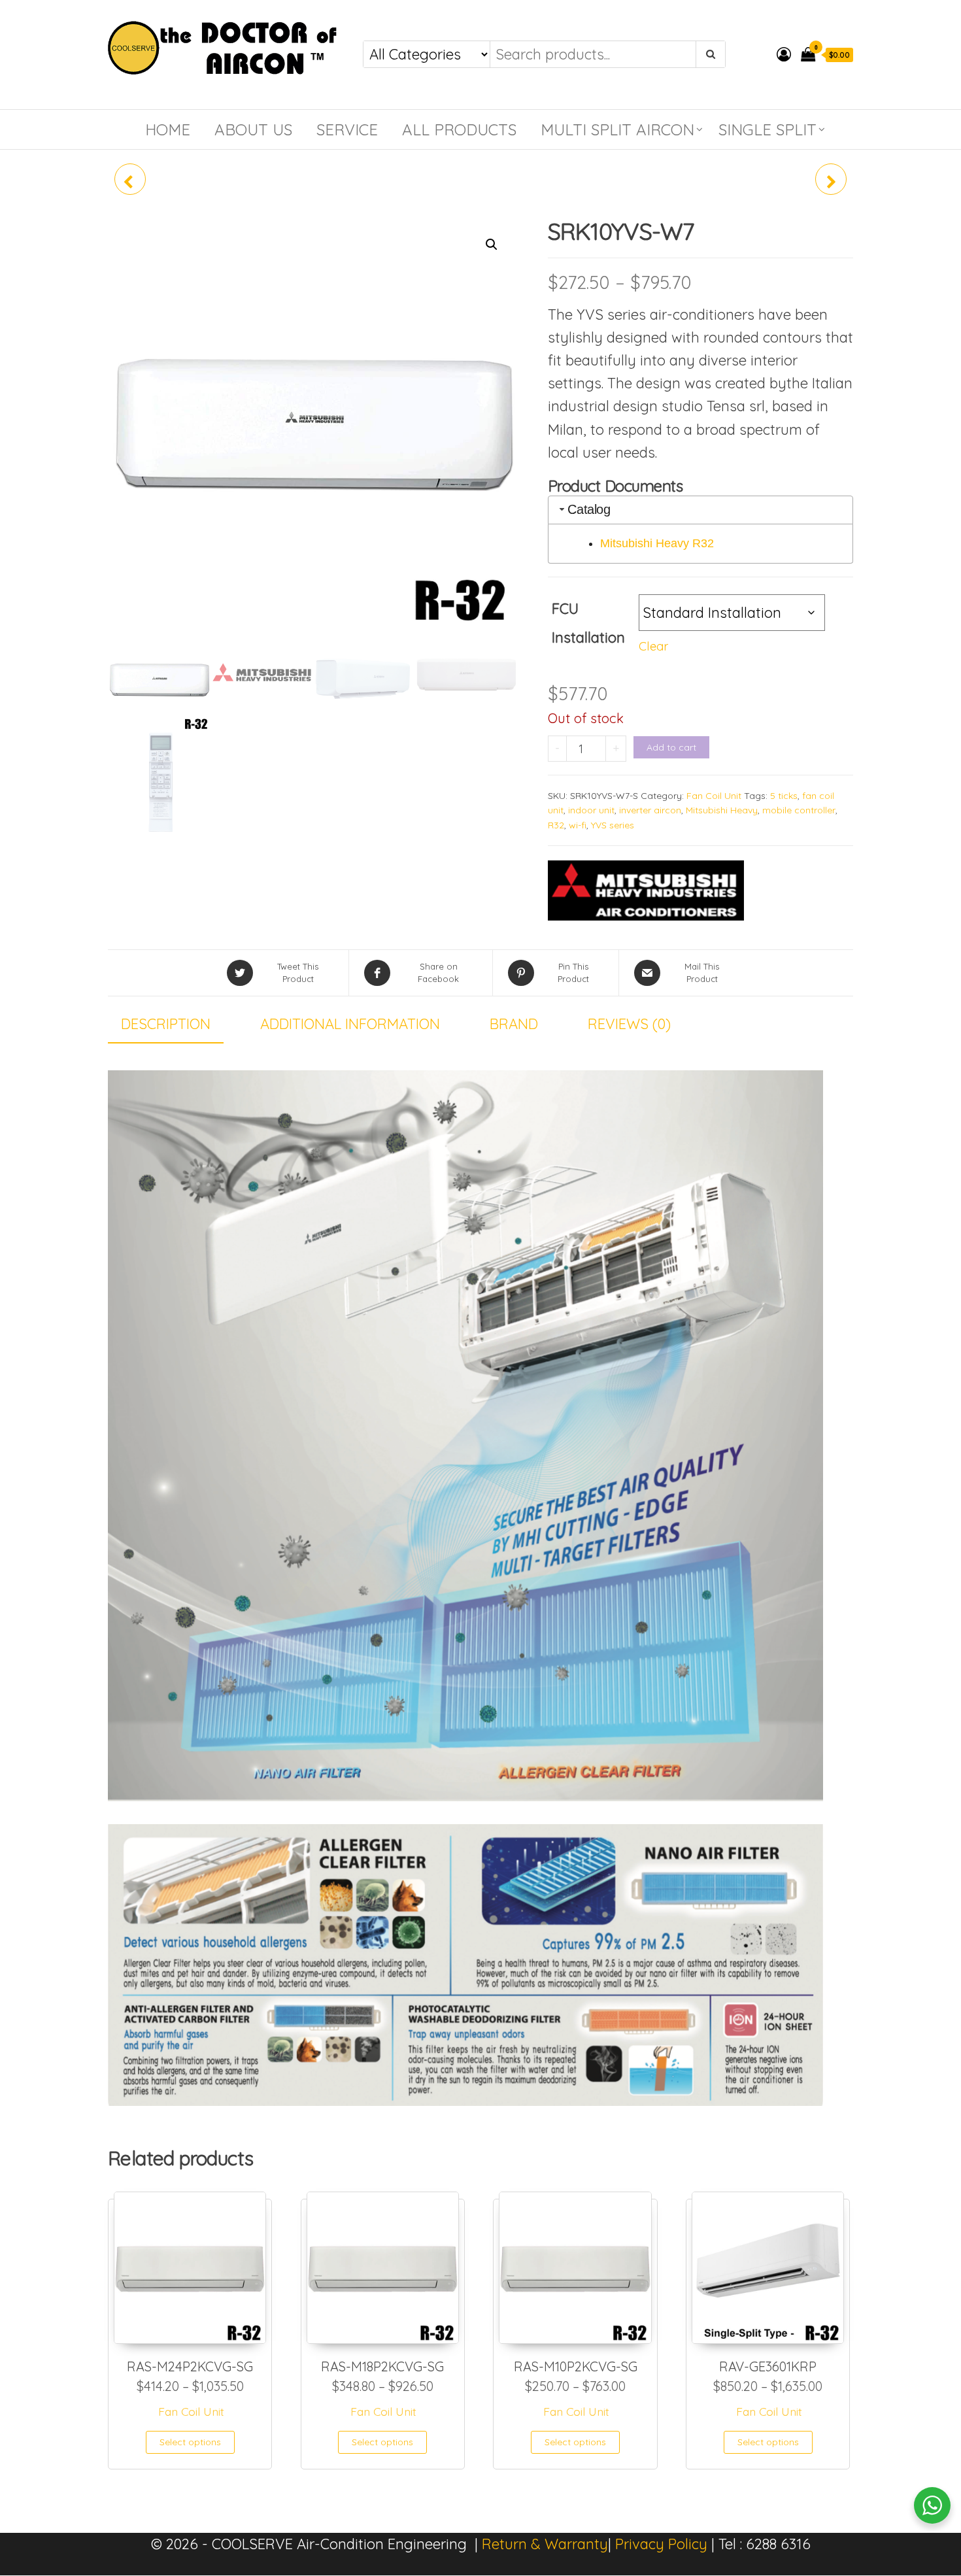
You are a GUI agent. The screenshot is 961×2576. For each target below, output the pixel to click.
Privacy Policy (661, 2544)
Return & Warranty (545, 2544)
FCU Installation (588, 623)
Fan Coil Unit (714, 796)
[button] (492, 245)
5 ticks (784, 796)
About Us (253, 129)
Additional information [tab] (350, 1024)
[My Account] (784, 54)
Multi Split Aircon (617, 129)
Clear (653, 646)
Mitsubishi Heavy (722, 810)
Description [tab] (166, 1024)
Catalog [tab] (589, 509)
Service (347, 129)
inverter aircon (650, 810)
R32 (556, 825)
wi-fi (578, 825)
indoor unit (591, 810)
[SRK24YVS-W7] (831, 179)
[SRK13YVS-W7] (130, 179)
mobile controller (799, 810)
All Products (459, 129)
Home (168, 129)
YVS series (613, 825)
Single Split (767, 129)
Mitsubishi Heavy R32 (657, 543)
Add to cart (671, 747)
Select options (190, 2442)
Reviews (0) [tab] (629, 1024)
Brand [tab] (514, 1024)
